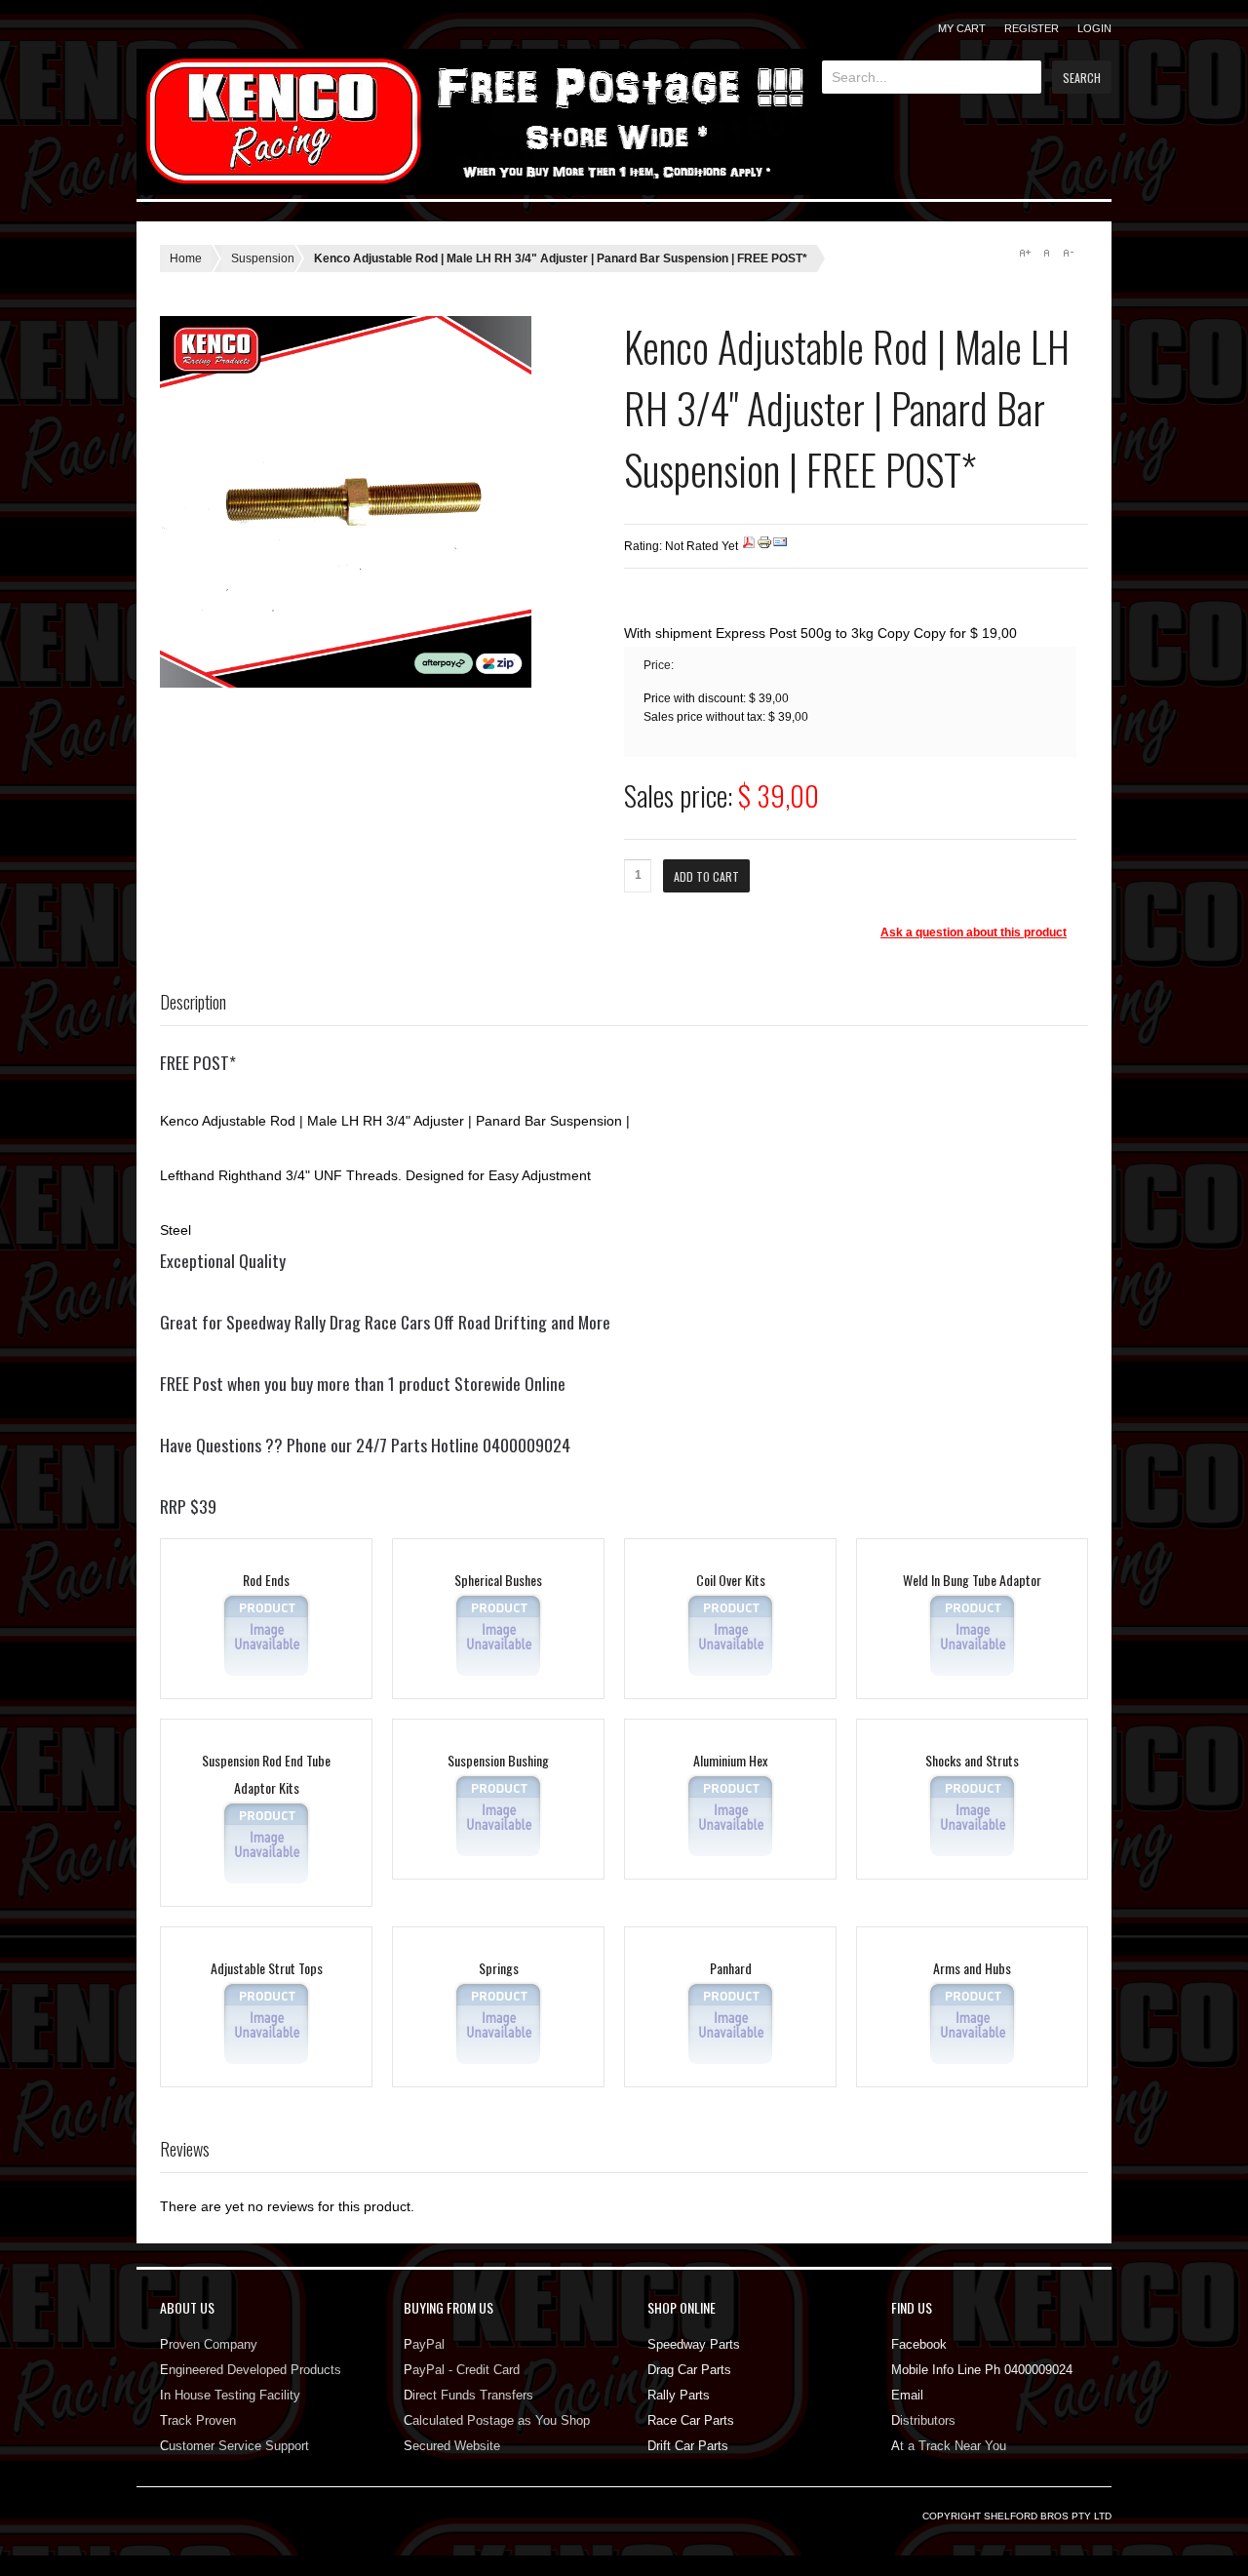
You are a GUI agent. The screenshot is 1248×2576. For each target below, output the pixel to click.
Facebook (919, 2344)
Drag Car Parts (689, 2370)
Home (186, 258)
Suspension (263, 258)
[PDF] (749, 546)
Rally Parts (679, 2395)
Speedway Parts (694, 2344)
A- (1068, 253)
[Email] (780, 546)
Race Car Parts (691, 2420)
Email (907, 2395)
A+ (1025, 253)
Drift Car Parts (688, 2446)
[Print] (764, 546)
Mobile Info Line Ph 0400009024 (982, 2370)
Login (1094, 28)
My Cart (962, 28)
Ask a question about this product (974, 932)
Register (1032, 28)
